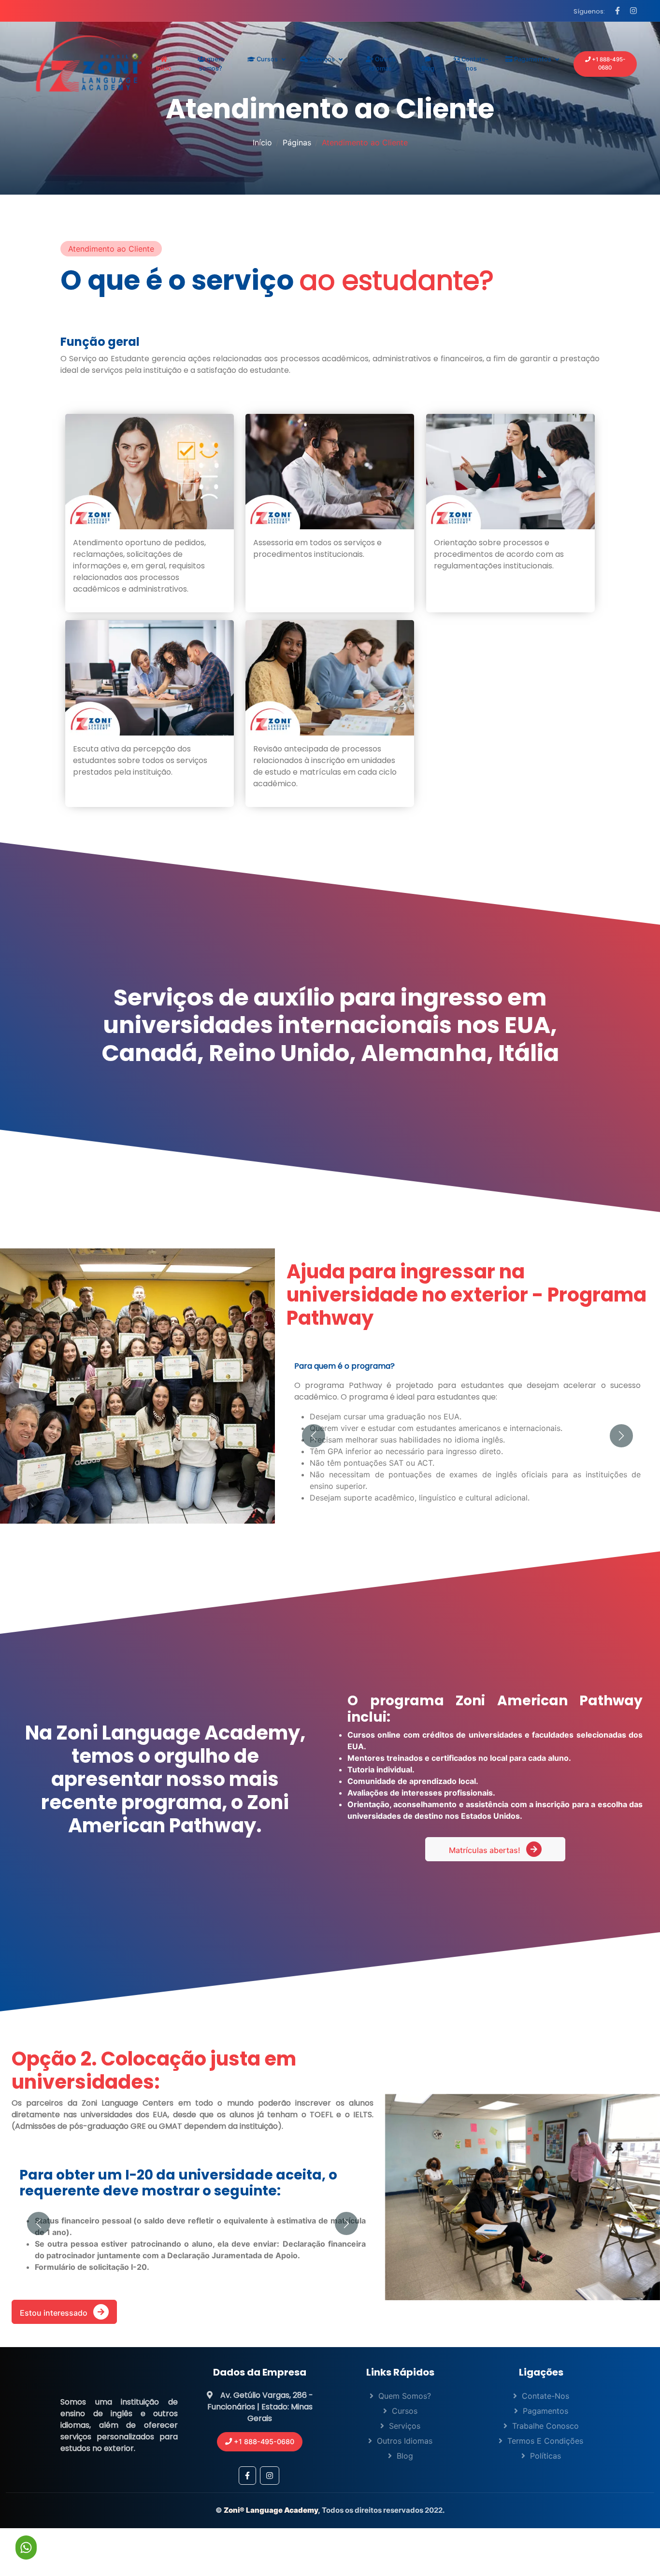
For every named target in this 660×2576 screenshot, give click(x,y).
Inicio (164, 68)
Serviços (321, 59)
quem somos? (211, 64)
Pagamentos (532, 59)
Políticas (545, 2482)
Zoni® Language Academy (271, 2537)
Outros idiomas (382, 64)
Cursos (266, 59)
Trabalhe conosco (545, 2452)
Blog (428, 68)
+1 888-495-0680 (608, 64)
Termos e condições (545, 2467)
